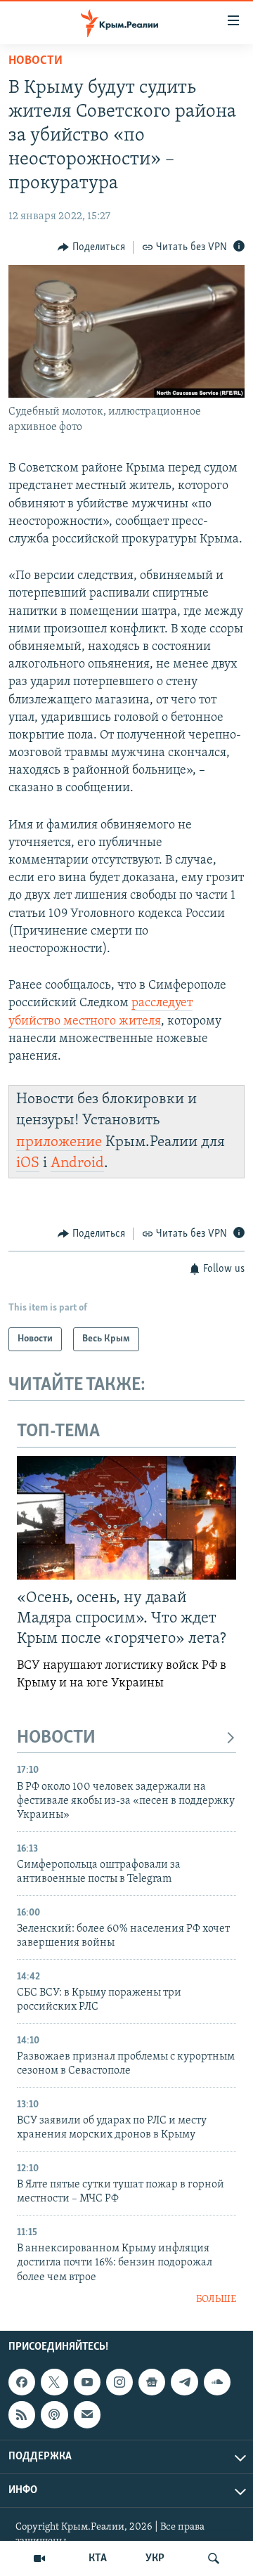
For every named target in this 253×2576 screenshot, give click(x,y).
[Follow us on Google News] (152, 2382)
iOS (28, 1163)
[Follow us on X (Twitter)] (54, 2382)
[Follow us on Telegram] (184, 2382)
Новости (35, 61)
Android (77, 1163)
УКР (155, 2558)
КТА (98, 2558)
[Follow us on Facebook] (22, 2382)
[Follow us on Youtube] (87, 2382)
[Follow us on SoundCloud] (217, 2382)
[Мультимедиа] (39, 2558)
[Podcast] (54, 2415)
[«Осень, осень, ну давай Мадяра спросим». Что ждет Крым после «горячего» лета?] (126, 1518)
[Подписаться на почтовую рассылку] (87, 2415)
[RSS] (22, 2415)
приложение (59, 1142)
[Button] (91, 247)
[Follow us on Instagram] (119, 2382)
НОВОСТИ (56, 1738)
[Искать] (214, 2558)
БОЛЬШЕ (216, 2299)
